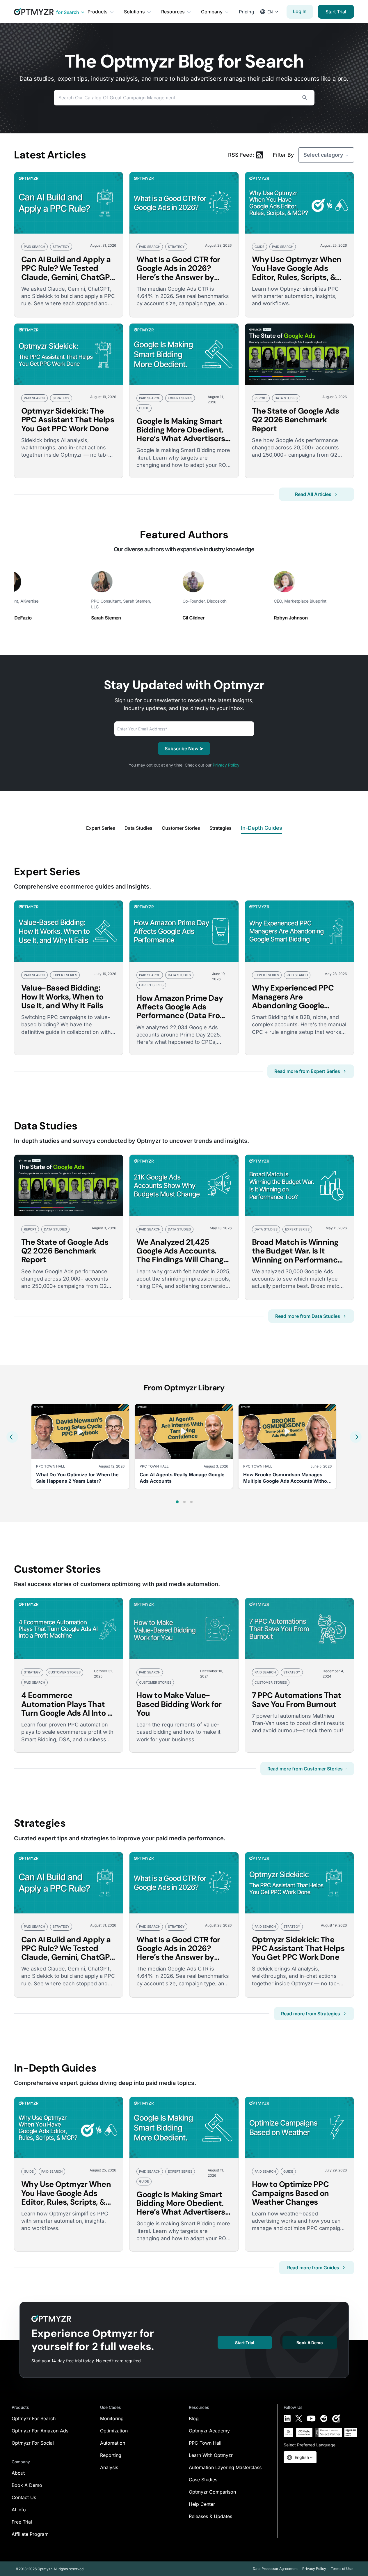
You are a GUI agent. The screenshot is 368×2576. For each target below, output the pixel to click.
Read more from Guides (313, 2268)
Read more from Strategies (311, 2014)
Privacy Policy (226, 765)
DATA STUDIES (286, 398)
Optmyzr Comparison (212, 2492)
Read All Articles (313, 494)
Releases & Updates (210, 2516)
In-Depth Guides (262, 828)
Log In (300, 11)
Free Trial (22, 2522)
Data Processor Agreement (275, 2569)
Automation (113, 2443)
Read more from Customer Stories (305, 1769)
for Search (68, 12)
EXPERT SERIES (180, 398)
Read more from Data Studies (308, 1316)
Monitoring (112, 2418)
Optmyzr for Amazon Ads (40, 2431)
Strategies (221, 828)
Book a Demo (310, 2343)
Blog (194, 2418)
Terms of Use (342, 2569)
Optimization (114, 2431)
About (18, 2473)
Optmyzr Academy (209, 2431)
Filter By (283, 155)
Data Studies (138, 828)
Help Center (202, 2504)
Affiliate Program (30, 2534)
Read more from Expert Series (307, 1071)
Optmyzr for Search (34, 2418)
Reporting (111, 2455)
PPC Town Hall (205, 2443)
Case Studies (203, 2480)
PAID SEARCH (34, 247)
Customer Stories (181, 828)
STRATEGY (61, 247)
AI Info (19, 2510)
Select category (323, 155)
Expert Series (101, 828)
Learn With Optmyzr (211, 2455)
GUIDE (259, 247)
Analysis (109, 2467)
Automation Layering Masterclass (225, 2467)
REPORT (261, 398)
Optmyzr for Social (33, 2443)
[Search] (305, 98)
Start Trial (336, 12)
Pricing (247, 12)
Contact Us (24, 2497)
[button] (12, 1437)
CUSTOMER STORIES (64, 1672)
